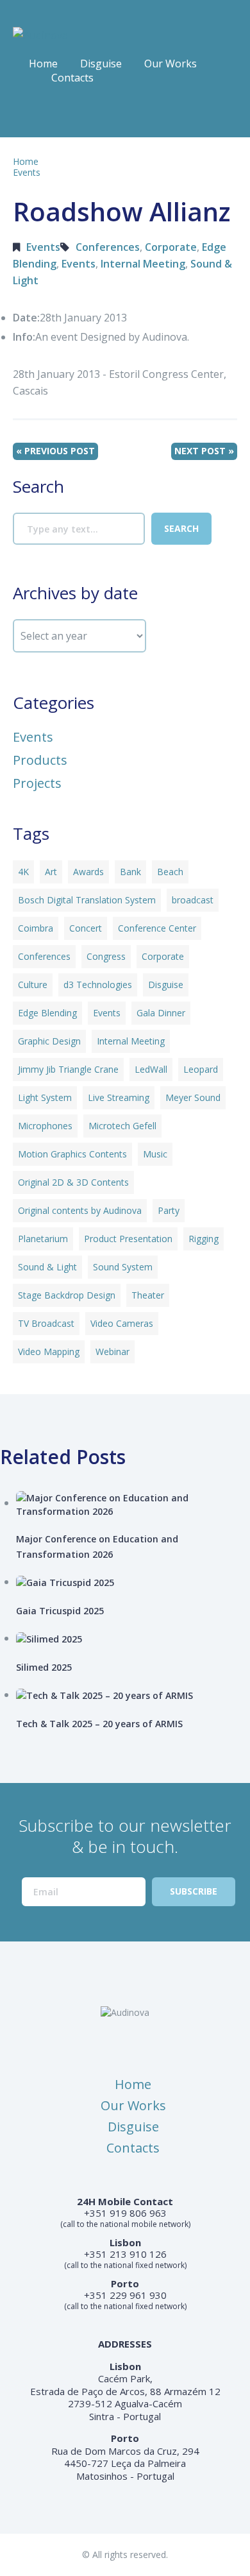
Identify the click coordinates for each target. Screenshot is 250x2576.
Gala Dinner (161, 1013)
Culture (33, 985)
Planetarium (43, 1239)
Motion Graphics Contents (72, 1154)
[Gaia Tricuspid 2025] (133, 1582)
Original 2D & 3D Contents (73, 1182)
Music (155, 1154)
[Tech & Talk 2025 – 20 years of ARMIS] (133, 1695)
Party (169, 1210)
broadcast (193, 900)
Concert (86, 928)
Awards (88, 872)
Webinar (113, 1352)
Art (51, 872)
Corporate (171, 247)
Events (27, 172)
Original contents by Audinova (80, 1210)
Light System (45, 1097)
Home (43, 64)
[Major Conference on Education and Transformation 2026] (133, 1505)
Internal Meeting (143, 264)
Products (40, 760)
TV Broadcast (46, 1323)
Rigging (204, 1239)
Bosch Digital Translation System (87, 900)
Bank (130, 872)
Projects (37, 783)
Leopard (201, 1069)
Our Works (171, 64)
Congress (106, 956)
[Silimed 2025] (133, 1639)
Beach (170, 872)
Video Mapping (49, 1352)
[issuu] (47, 115)
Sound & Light (47, 1267)
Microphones (45, 1126)
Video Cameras (122, 1323)
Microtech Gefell (122, 1126)
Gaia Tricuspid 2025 (60, 1611)
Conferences (108, 247)
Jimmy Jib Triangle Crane (68, 1069)
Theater (148, 1295)
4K (23, 872)
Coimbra (36, 928)
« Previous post (55, 451)
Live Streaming (119, 1097)
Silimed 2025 (44, 1667)
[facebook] (22, 115)
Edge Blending (47, 1013)
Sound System (123, 1267)
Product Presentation (128, 1239)
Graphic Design (49, 1041)
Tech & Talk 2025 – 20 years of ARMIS (99, 1724)
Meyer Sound (193, 1097)
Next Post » (204, 451)
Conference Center (157, 928)
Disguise (101, 64)
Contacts (72, 78)
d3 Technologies (98, 985)
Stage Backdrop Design (67, 1295)
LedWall (151, 1069)
